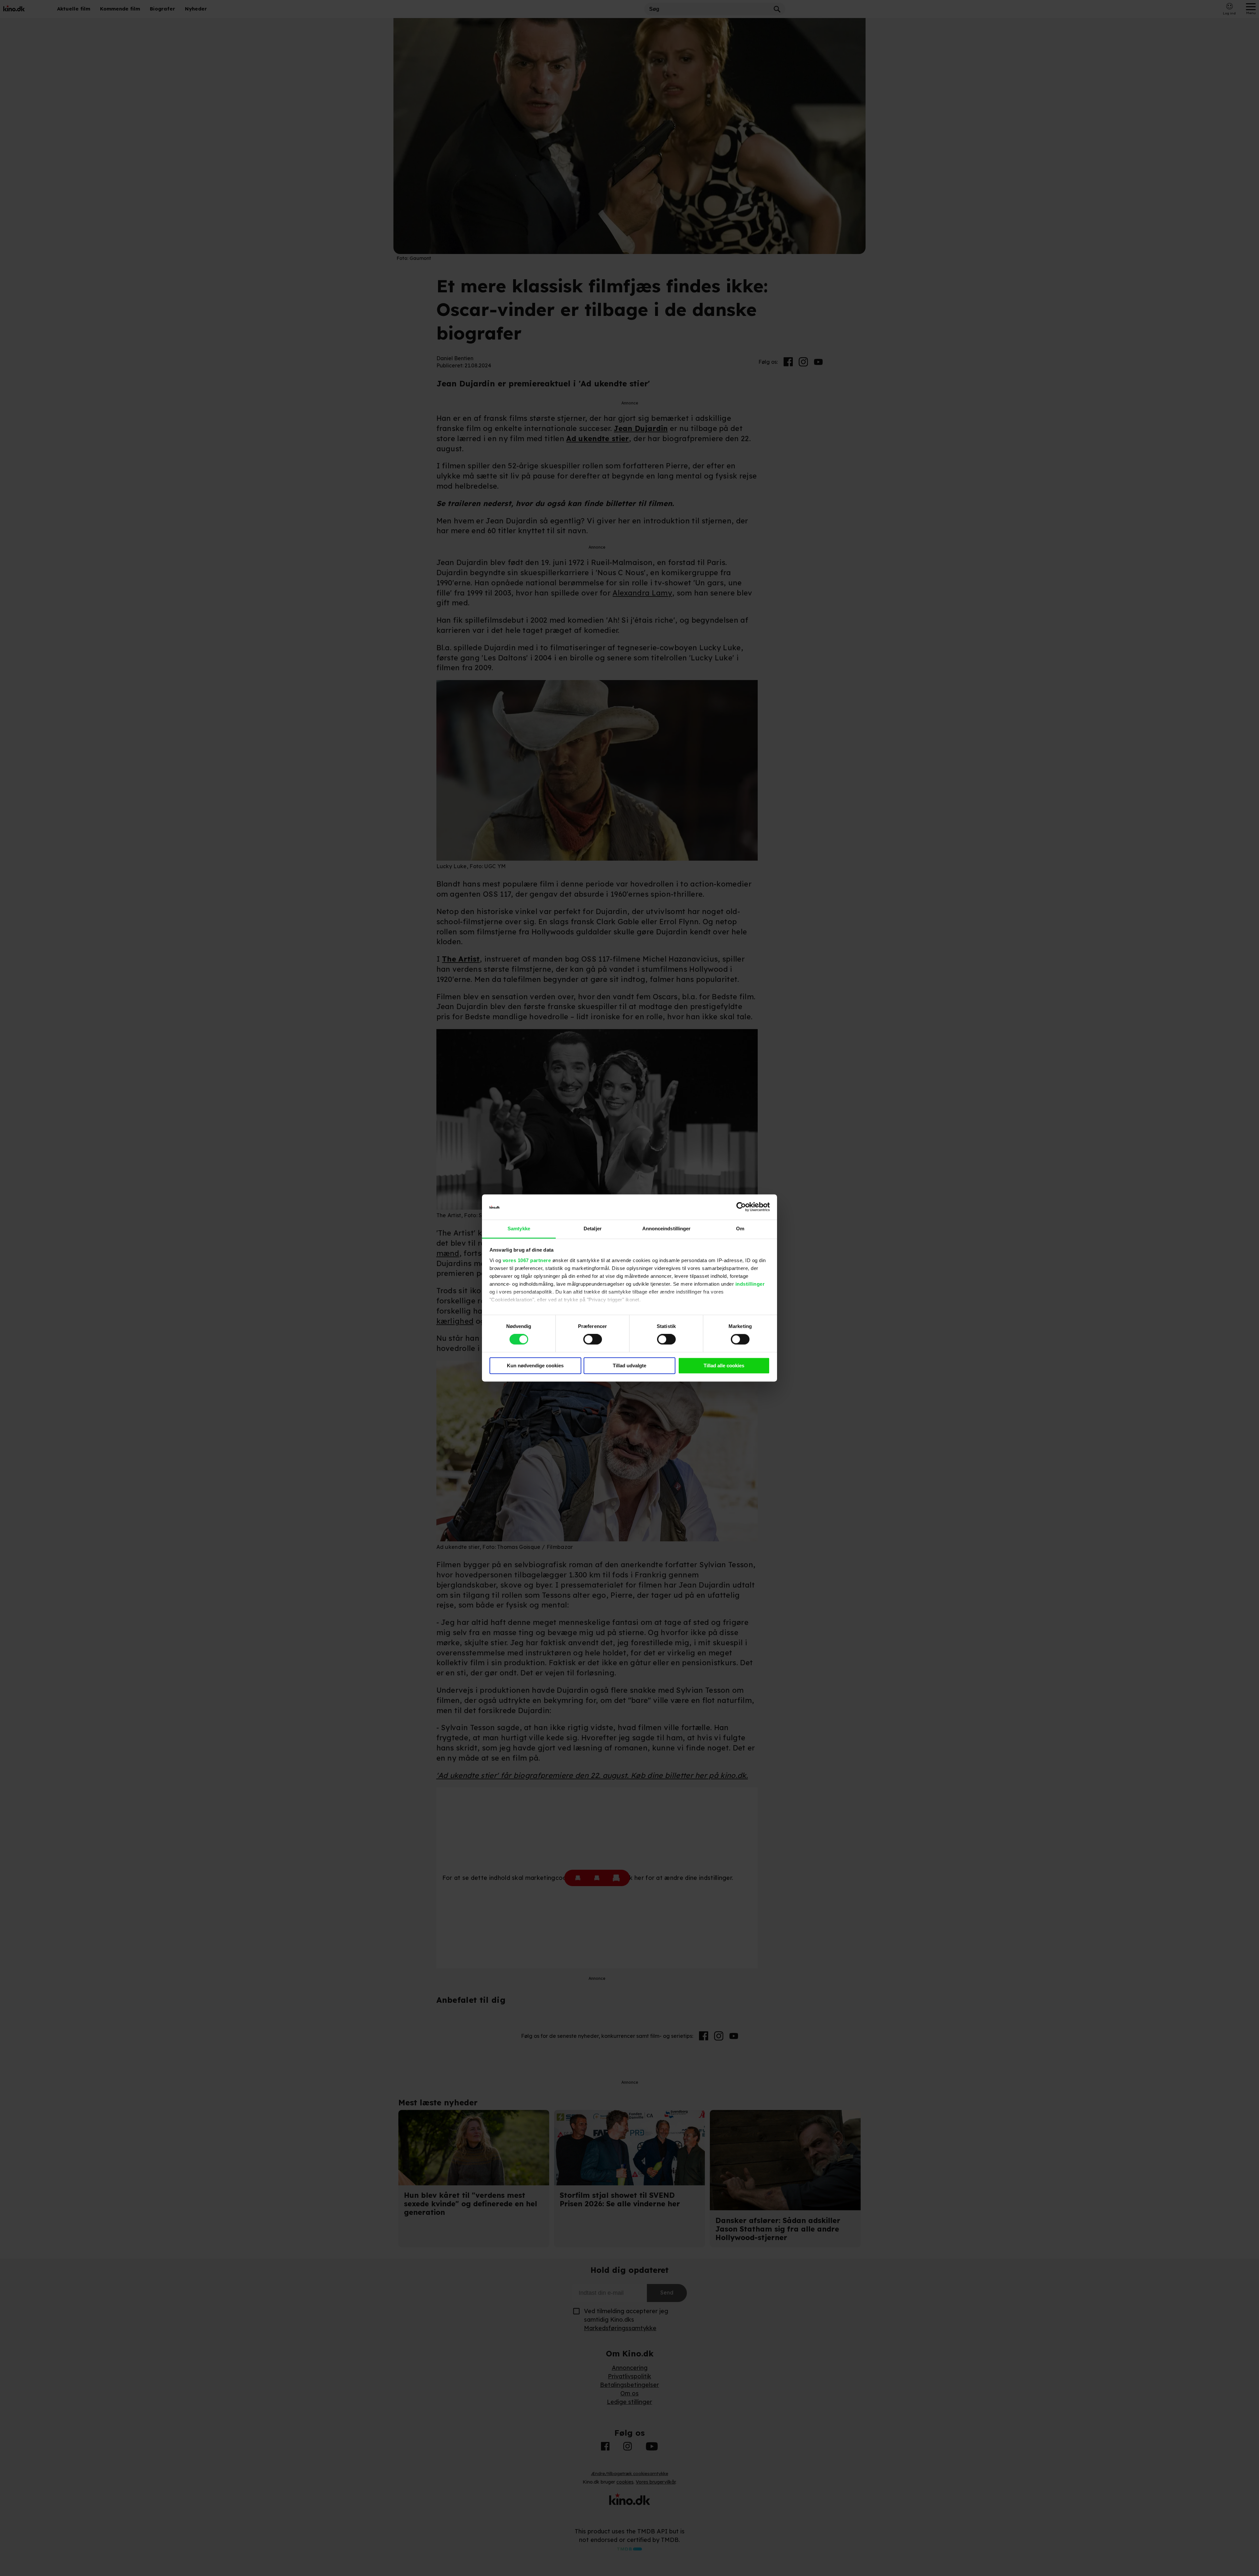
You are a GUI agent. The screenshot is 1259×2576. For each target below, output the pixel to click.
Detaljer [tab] (593, 1229)
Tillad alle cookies (724, 1366)
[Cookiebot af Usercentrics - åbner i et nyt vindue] (741, 1207)
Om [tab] (740, 1229)
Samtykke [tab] (519, 1229)
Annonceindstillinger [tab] (667, 1229)
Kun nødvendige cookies (535, 1366)
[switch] (593, 1339)
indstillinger (750, 1284)
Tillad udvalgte (629, 1366)
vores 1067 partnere (527, 1260)
